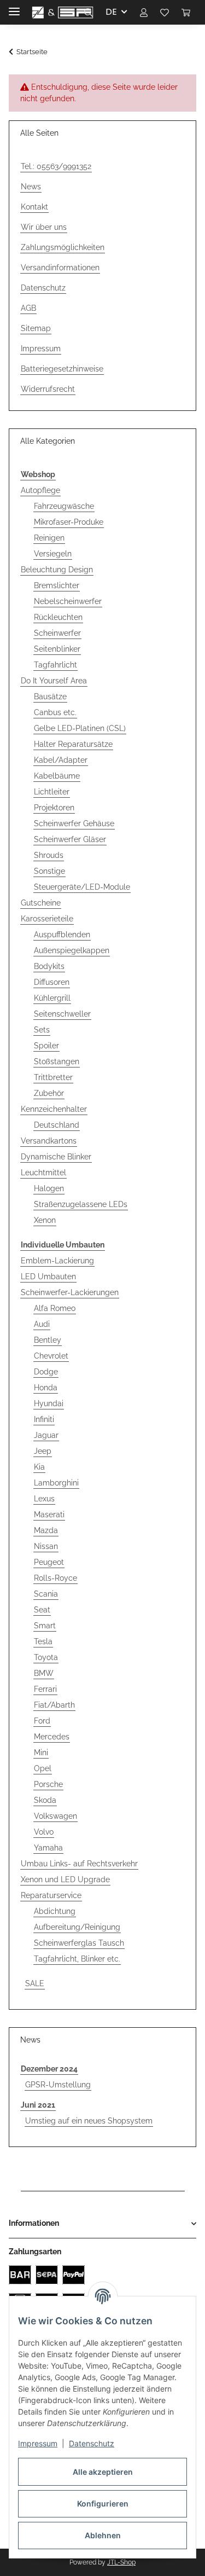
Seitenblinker (57, 649)
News (31, 187)
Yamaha (48, 1848)
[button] (89, 12)
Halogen (49, 1188)
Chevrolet (51, 1356)
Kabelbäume (57, 776)
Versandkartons (49, 1141)
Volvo (44, 1832)
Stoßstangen (57, 1061)
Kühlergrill (52, 998)
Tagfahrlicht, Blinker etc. (77, 1959)
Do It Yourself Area (54, 681)
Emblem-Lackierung (57, 1261)
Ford (42, 1721)
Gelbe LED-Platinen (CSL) (80, 728)
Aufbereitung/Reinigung (77, 1927)
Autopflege (40, 490)
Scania (46, 1594)
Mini (41, 1753)
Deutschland (57, 1125)
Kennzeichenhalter (54, 1109)
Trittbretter (53, 1077)
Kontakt (34, 207)
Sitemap (36, 328)
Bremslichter (57, 585)
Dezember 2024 (49, 2069)
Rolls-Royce (55, 1578)
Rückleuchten (58, 617)
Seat (42, 1610)
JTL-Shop (121, 2562)
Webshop (38, 474)
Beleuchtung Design (57, 570)
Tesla (43, 1641)
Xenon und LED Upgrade (65, 1879)
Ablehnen (103, 2535)
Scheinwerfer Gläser (70, 839)
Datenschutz (92, 2443)
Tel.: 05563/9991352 (56, 166)
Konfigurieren (103, 2504)
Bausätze (50, 697)
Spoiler (46, 1046)
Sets (42, 1030)
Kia (39, 1467)
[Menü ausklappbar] (14, 7)
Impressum (38, 2443)
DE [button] (111, 12)
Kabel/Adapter (61, 760)
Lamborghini (56, 1483)
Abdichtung (55, 1911)
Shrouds (49, 855)
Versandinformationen (60, 268)
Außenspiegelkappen (72, 950)
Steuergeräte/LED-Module (82, 887)
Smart (45, 1626)
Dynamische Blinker (56, 1157)
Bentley (48, 1340)
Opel (43, 1768)
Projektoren (54, 808)
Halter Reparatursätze (73, 744)
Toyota (46, 1657)
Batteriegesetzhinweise (62, 369)
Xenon (45, 1220)
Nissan (46, 1546)
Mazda (46, 1530)
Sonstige (49, 871)
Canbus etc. (55, 712)
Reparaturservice (51, 1895)
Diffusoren (52, 982)
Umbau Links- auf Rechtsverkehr (79, 1864)
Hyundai (49, 1403)
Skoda (45, 1800)
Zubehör (49, 1093)
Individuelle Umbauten (63, 1245)
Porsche (48, 1784)
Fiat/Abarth (54, 1705)
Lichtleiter (52, 792)
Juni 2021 (38, 2105)
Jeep (43, 1451)
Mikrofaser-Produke (69, 522)
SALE (35, 1983)
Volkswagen (55, 1816)
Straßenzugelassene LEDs (81, 1204)
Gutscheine (41, 903)
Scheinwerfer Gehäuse (74, 823)
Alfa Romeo (55, 1308)
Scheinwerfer (57, 633)
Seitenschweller (62, 1014)
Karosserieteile (47, 919)
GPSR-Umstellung (58, 2085)
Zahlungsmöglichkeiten (63, 247)
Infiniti (44, 1419)
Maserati (49, 1515)
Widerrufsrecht (48, 389)
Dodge (46, 1372)
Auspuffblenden (62, 935)
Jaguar (46, 1435)
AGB (28, 308)
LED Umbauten (48, 1277)
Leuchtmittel (43, 1173)
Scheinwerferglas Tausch (79, 1943)
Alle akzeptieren (103, 2472)
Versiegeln (53, 554)
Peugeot (49, 1562)
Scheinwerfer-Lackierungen (70, 1292)
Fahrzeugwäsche (64, 506)
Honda (46, 1388)
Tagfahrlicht (55, 665)
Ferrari (45, 1689)
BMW (44, 1673)
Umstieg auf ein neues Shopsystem (89, 2121)
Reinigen (49, 538)
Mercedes (52, 1737)
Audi (42, 1324)
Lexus (44, 1499)
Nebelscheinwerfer (68, 601)
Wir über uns (44, 227)
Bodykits (49, 966)
